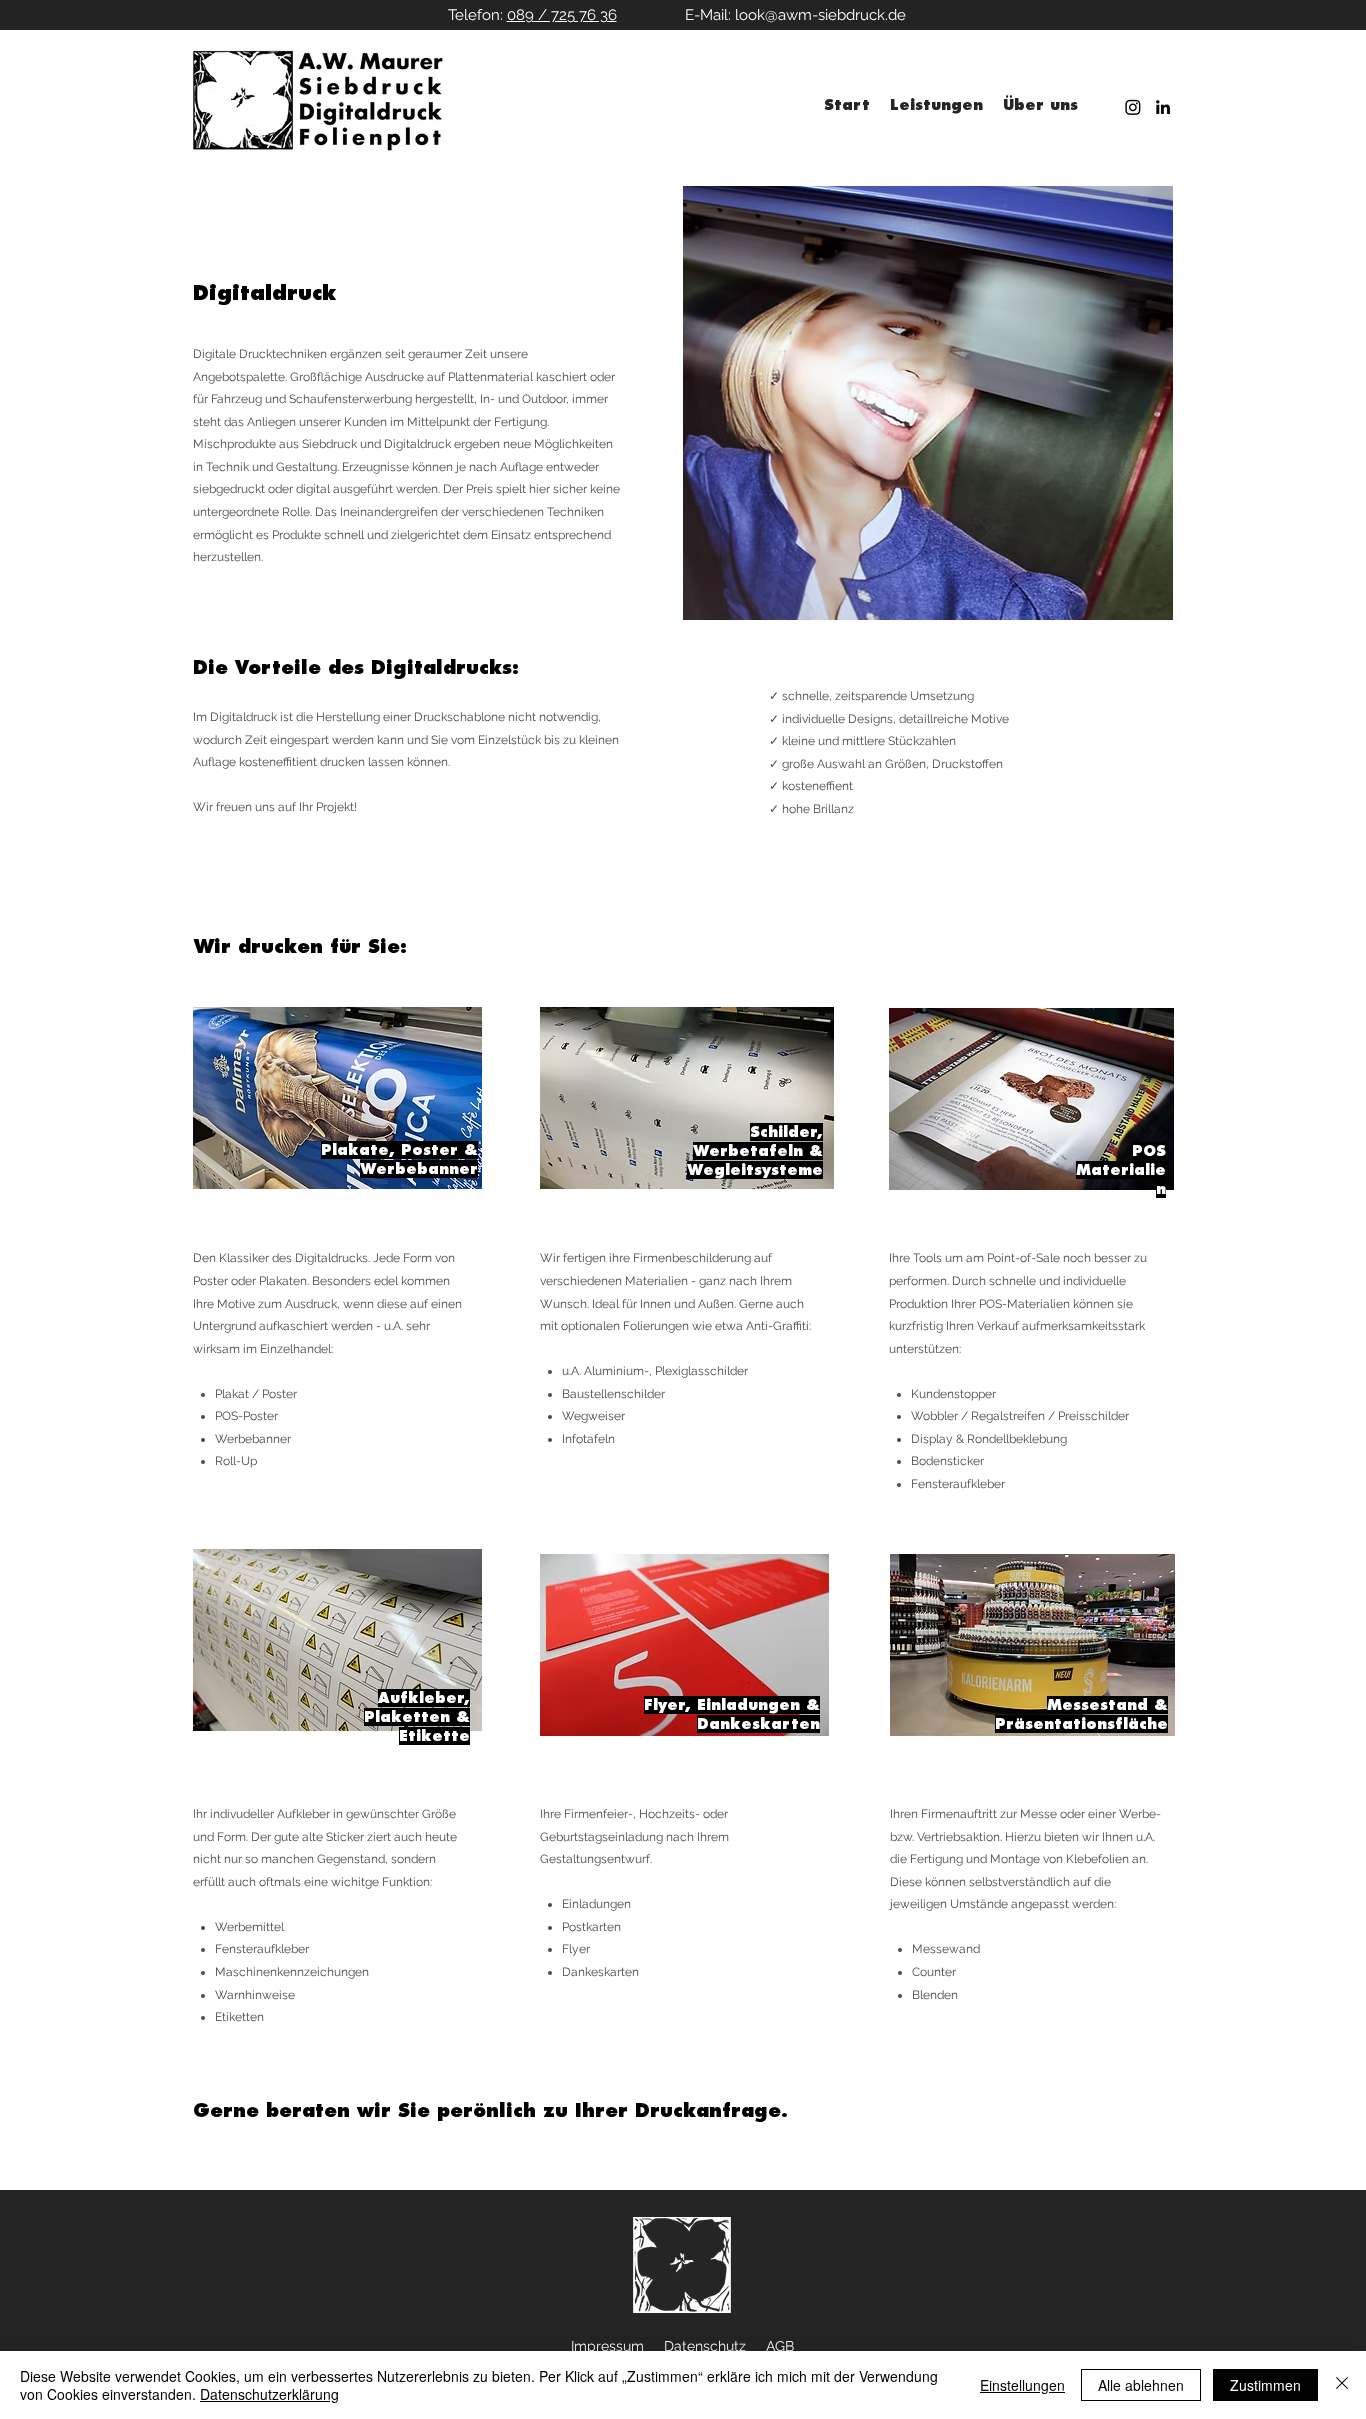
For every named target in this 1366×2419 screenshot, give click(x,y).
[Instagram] (1133, 107)
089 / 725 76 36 (562, 15)
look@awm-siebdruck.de (820, 15)
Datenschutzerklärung (269, 2394)
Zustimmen (1265, 2385)
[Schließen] (1342, 2385)
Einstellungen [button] (1022, 2385)
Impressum (607, 2346)
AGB (780, 2346)
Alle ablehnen (1141, 2385)
